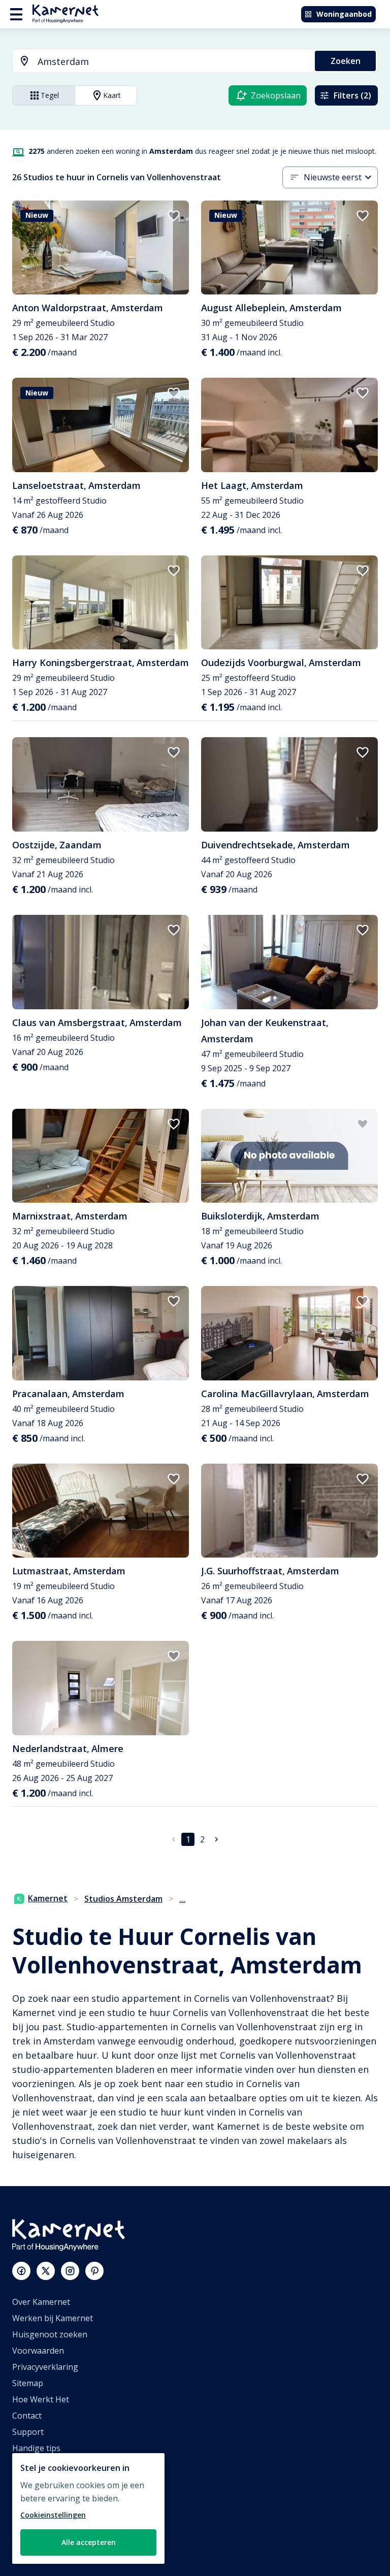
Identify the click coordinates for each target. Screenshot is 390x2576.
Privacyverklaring (45, 2367)
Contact (27, 2416)
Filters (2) (352, 95)
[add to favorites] (174, 216)
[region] (88, 2508)
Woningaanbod (344, 14)
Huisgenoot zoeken (50, 2334)
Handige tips (36, 2448)
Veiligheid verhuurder (54, 2546)
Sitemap (28, 2383)
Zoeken (346, 61)
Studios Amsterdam (123, 1899)
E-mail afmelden (43, 2464)
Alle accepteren (89, 2542)
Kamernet (48, 1898)
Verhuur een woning (52, 2513)
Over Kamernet (41, 2302)
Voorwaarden (38, 2351)
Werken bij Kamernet (53, 2318)
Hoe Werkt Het (41, 2399)
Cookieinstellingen (53, 2515)
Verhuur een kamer (50, 2529)
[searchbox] (173, 62)
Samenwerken (39, 2497)
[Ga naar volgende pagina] (216, 1839)
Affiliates (29, 2481)
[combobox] (158, 62)
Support (28, 2432)
